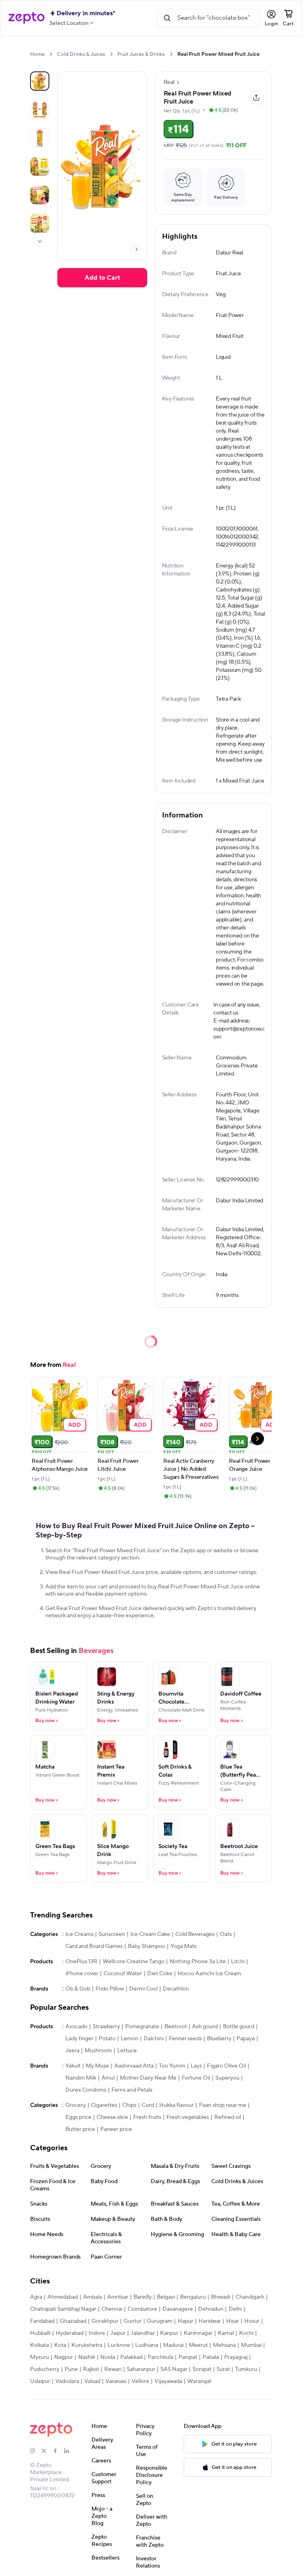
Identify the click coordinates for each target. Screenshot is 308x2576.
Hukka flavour (176, 2105)
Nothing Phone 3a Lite (198, 1962)
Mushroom (98, 2051)
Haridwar (210, 2321)
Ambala (92, 2297)
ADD (75, 1424)
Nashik (87, 2357)
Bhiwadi (221, 2297)
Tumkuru (246, 2369)
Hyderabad (70, 2333)
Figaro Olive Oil (226, 2066)
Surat (223, 2369)
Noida (108, 2357)
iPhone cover (82, 1974)
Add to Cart (102, 278)
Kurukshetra (87, 2345)
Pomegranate (142, 2027)
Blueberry (219, 2039)
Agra (36, 2297)
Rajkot (91, 2369)
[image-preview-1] (40, 110)
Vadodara (67, 2381)
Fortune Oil (196, 2078)
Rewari (113, 2369)
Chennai (112, 2309)
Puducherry (45, 2369)
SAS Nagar (174, 2369)
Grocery (76, 2105)
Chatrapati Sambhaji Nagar (63, 2309)
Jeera (72, 2051)
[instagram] (36, 2451)
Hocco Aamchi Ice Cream (209, 1974)
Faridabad (42, 2321)
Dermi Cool (143, 1989)
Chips (129, 2105)
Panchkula (160, 2357)
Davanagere (178, 2309)
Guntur (133, 2321)
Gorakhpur (105, 2321)
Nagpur (64, 2357)
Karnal (226, 2333)
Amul (108, 2078)
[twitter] (47, 2451)
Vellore (140, 2381)
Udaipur (40, 2381)
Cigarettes (104, 2105)
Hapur (185, 2321)
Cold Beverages (195, 1934)
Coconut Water (123, 1974)
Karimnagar (198, 2333)
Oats (226, 1934)
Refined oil (228, 2117)
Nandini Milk (81, 2078)
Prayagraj (236, 2357)
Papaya (246, 2039)
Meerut (198, 2345)
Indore (97, 2333)
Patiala (211, 2357)
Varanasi (116, 2381)
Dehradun (211, 2309)
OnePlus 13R (81, 1962)
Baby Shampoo (147, 1946)
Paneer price (116, 2129)
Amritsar (118, 2297)
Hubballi (40, 2333)
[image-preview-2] (40, 138)
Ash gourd (205, 2027)
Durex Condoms (86, 2090)
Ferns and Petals (132, 2090)
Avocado (76, 2027)
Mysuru (40, 2357)
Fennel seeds (185, 2039)
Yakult (73, 2066)
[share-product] (256, 98)
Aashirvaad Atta (134, 2066)
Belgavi (166, 2297)
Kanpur (169, 2333)
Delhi (235, 2309)
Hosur (252, 2321)
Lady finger (79, 2039)
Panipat (188, 2357)
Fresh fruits (147, 2117)
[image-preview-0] (40, 81)
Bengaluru (193, 2297)
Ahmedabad (63, 2297)
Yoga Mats (183, 1946)
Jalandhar (143, 2333)
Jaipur (118, 2333)
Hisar (233, 2321)
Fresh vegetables (188, 2117)
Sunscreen (112, 1934)
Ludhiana (147, 2345)
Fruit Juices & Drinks (141, 54)
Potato (107, 2039)
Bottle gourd (239, 2027)
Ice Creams (79, 1934)
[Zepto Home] (26, 18)
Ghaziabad (73, 2321)
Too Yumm (172, 2066)
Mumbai (251, 2345)
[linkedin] (70, 2451)
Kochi (246, 2333)
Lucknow (119, 2345)
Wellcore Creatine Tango (134, 1962)
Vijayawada (168, 2381)
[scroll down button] (40, 241)
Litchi (238, 1962)
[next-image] (136, 249)
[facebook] (59, 2451)
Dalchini (154, 2039)
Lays (196, 2066)
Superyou (227, 2078)
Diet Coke (160, 1974)
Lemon (130, 2039)
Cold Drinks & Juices (81, 54)
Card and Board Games (94, 1946)
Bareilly (143, 2297)
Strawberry (106, 2027)
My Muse (97, 2066)
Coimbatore (142, 2309)
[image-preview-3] (40, 167)
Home (37, 54)
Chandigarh (250, 2297)
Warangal (199, 2381)
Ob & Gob (78, 1989)
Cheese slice (112, 2117)
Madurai (173, 2345)
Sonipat (202, 2369)
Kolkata (40, 2345)
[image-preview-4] (40, 195)
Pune (71, 2369)
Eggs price (78, 2117)
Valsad (92, 2381)
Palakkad (131, 2357)
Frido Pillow (110, 1989)
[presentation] (51, 54)
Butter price (80, 2129)
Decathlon (176, 1989)
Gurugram (160, 2321)
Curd (148, 2105)
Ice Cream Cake (150, 1934)
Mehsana (224, 2345)
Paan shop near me (223, 2105)
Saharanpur (141, 2369)
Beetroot (176, 2027)
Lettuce (127, 2051)
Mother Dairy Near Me (148, 2078)
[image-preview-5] (40, 224)
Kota (60, 2345)
